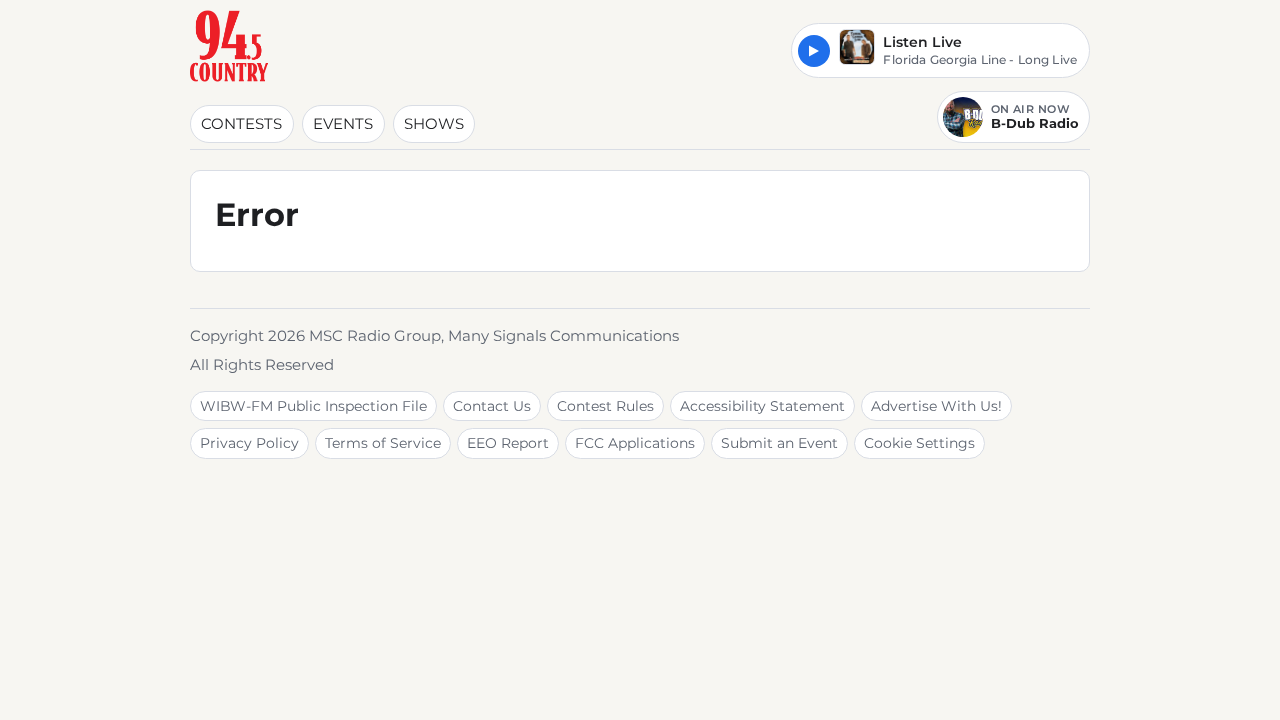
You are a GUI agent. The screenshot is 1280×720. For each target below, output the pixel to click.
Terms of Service (383, 443)
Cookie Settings (919, 443)
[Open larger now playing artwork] (857, 50)
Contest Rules (605, 406)
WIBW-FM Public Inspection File (313, 406)
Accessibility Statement (762, 406)
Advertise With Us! (936, 406)
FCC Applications (635, 443)
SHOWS (434, 123)
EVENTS (343, 123)
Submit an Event (779, 443)
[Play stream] (814, 51)
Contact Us (492, 406)
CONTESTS (241, 123)
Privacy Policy (249, 443)
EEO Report (508, 443)
